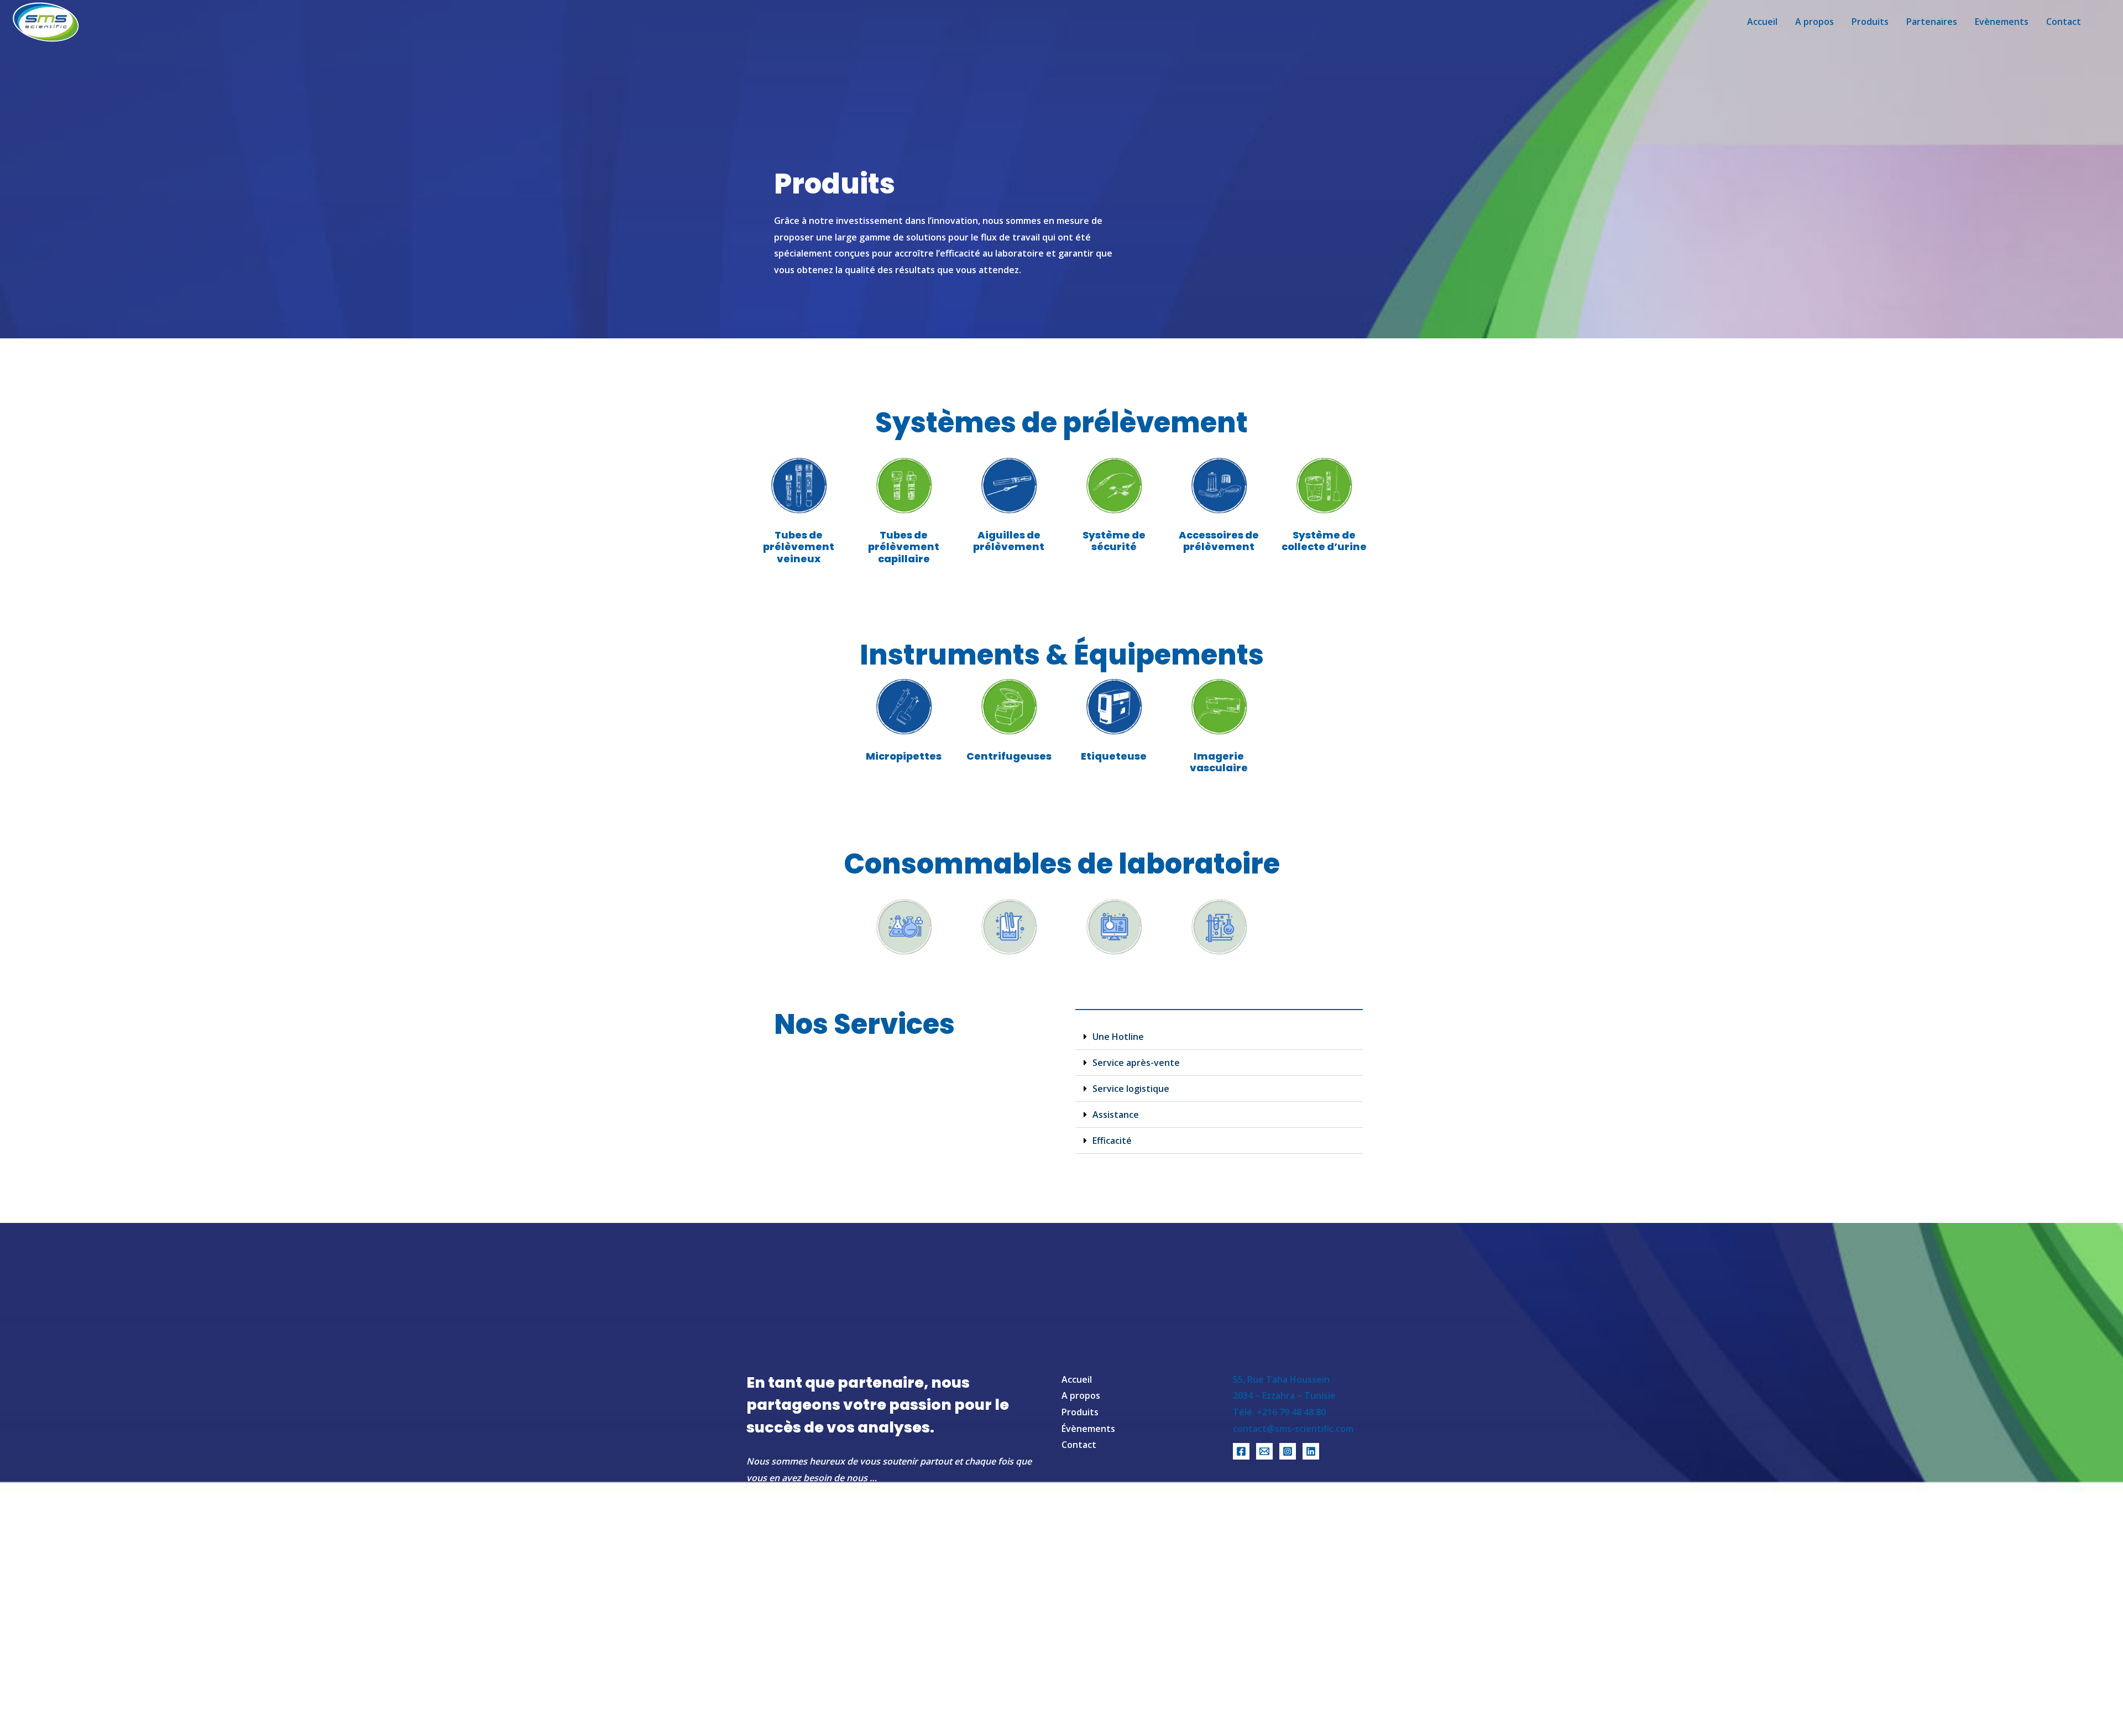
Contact (1079, 1445)
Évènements (1088, 1429)
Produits (1080, 1412)
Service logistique (1131, 1089)
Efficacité (1112, 1141)
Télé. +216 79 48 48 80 (1279, 1412)
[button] (1219, 1037)
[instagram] (1288, 1451)
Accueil (1077, 1379)
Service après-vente (1136, 1063)
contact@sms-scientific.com (1293, 1429)
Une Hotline (1118, 1037)
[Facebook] (1241, 1451)
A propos (1081, 1395)
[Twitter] (1264, 1451)
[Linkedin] (1311, 1451)
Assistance (1116, 1115)
